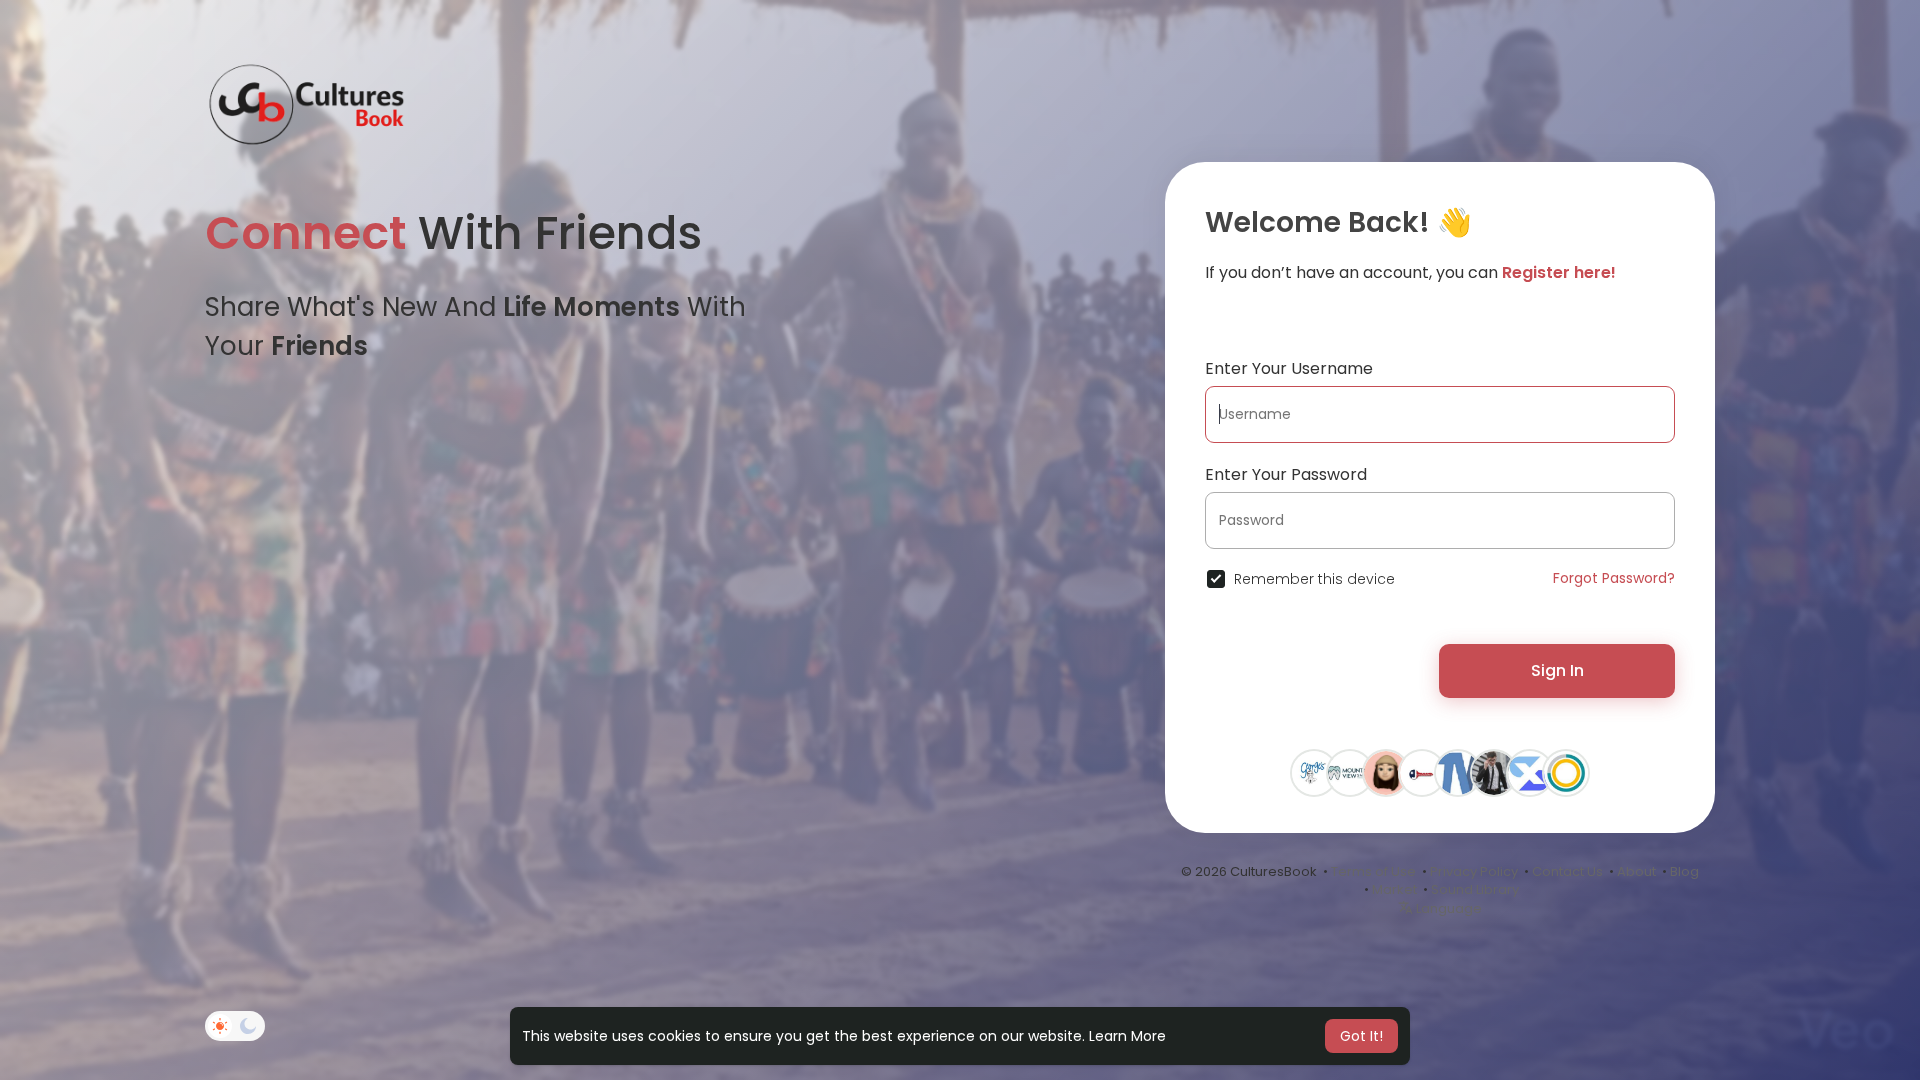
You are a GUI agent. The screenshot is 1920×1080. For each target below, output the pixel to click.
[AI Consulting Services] (1530, 772)
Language (1447, 908)
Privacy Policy (1474, 871)
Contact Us (1567, 871)
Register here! (1559, 272)
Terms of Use (1373, 871)
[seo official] (1386, 772)
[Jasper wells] (1494, 772)
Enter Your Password (1286, 474)
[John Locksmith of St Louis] (1422, 772)
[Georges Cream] (1314, 772)
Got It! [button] (1361, 1036)
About (1636, 871)
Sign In (1557, 670)
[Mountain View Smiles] (1350, 772)
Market (1394, 889)
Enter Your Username (1289, 368)
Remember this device (1314, 579)
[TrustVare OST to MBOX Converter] (1458, 772)
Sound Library (1475, 889)
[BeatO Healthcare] (1566, 772)
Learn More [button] (1127, 1036)
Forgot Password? (1614, 578)
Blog (1684, 871)
